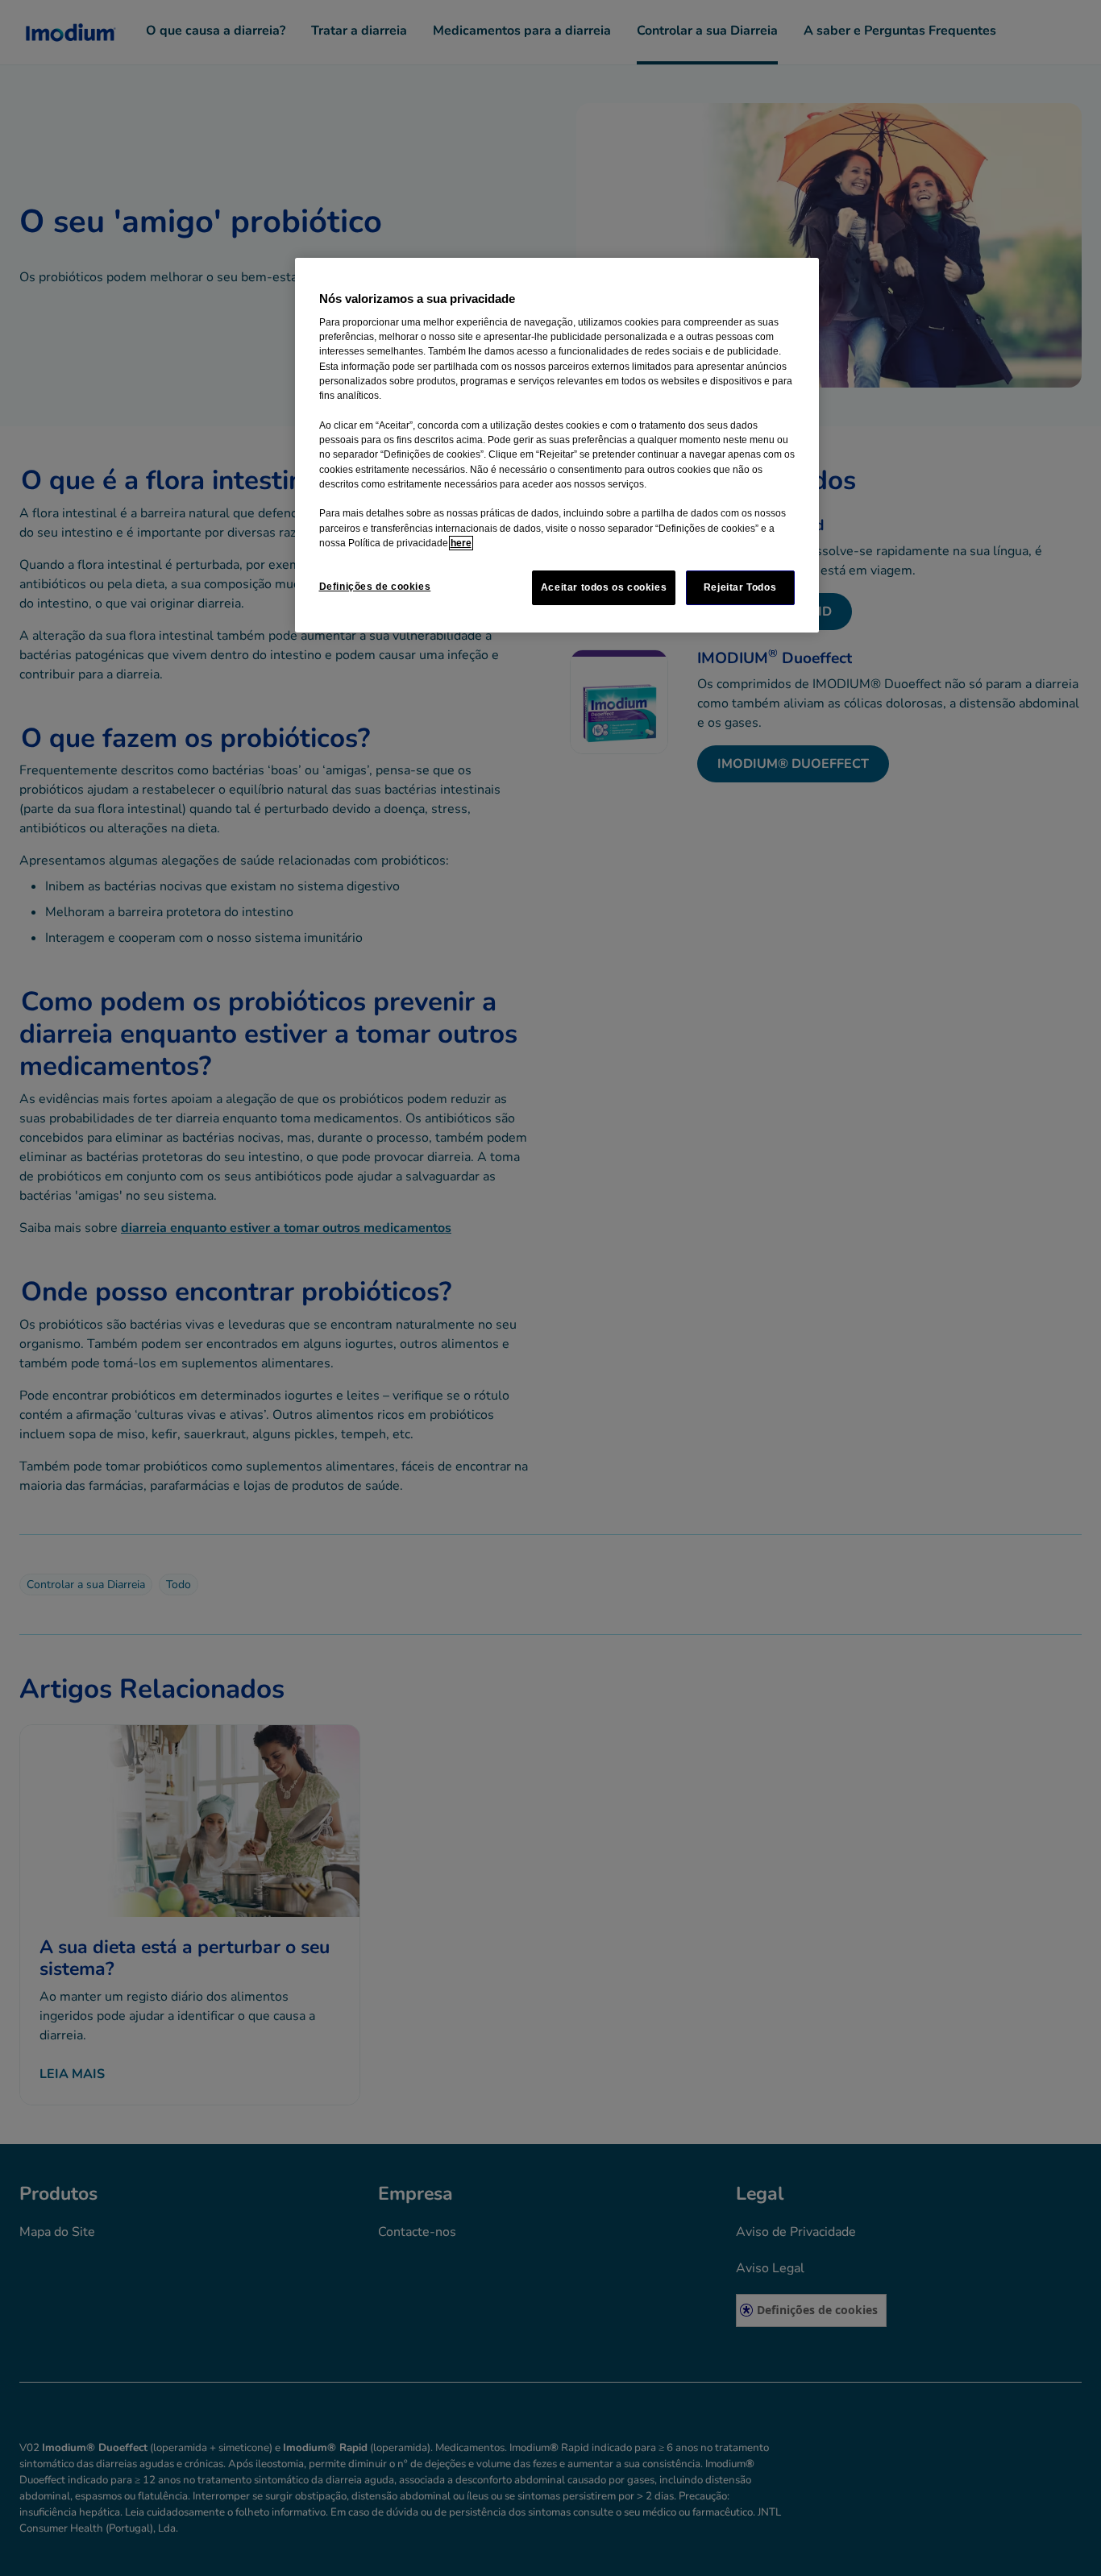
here (461, 543)
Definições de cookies (375, 587)
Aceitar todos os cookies (604, 587)
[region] (557, 446)
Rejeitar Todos (740, 587)
